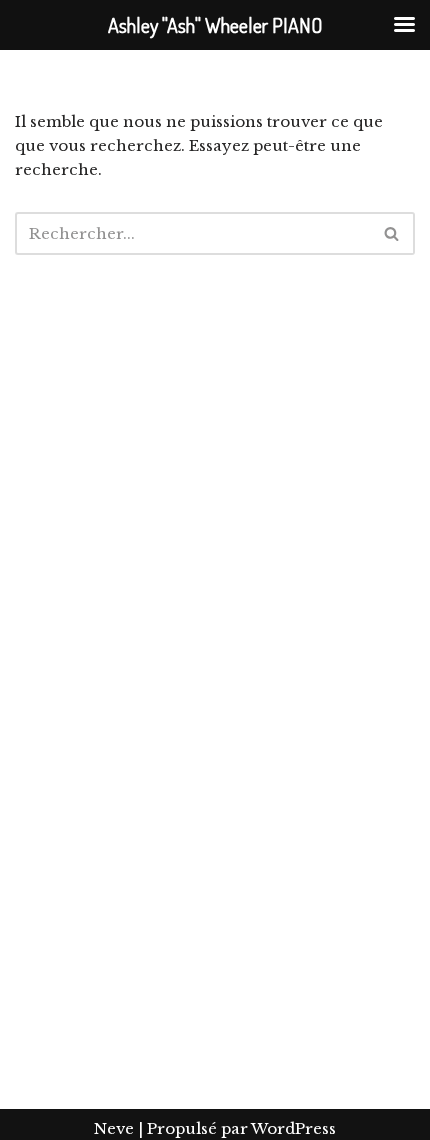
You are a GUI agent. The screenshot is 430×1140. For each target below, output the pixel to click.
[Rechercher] (392, 233)
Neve (114, 1128)
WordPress (293, 1128)
